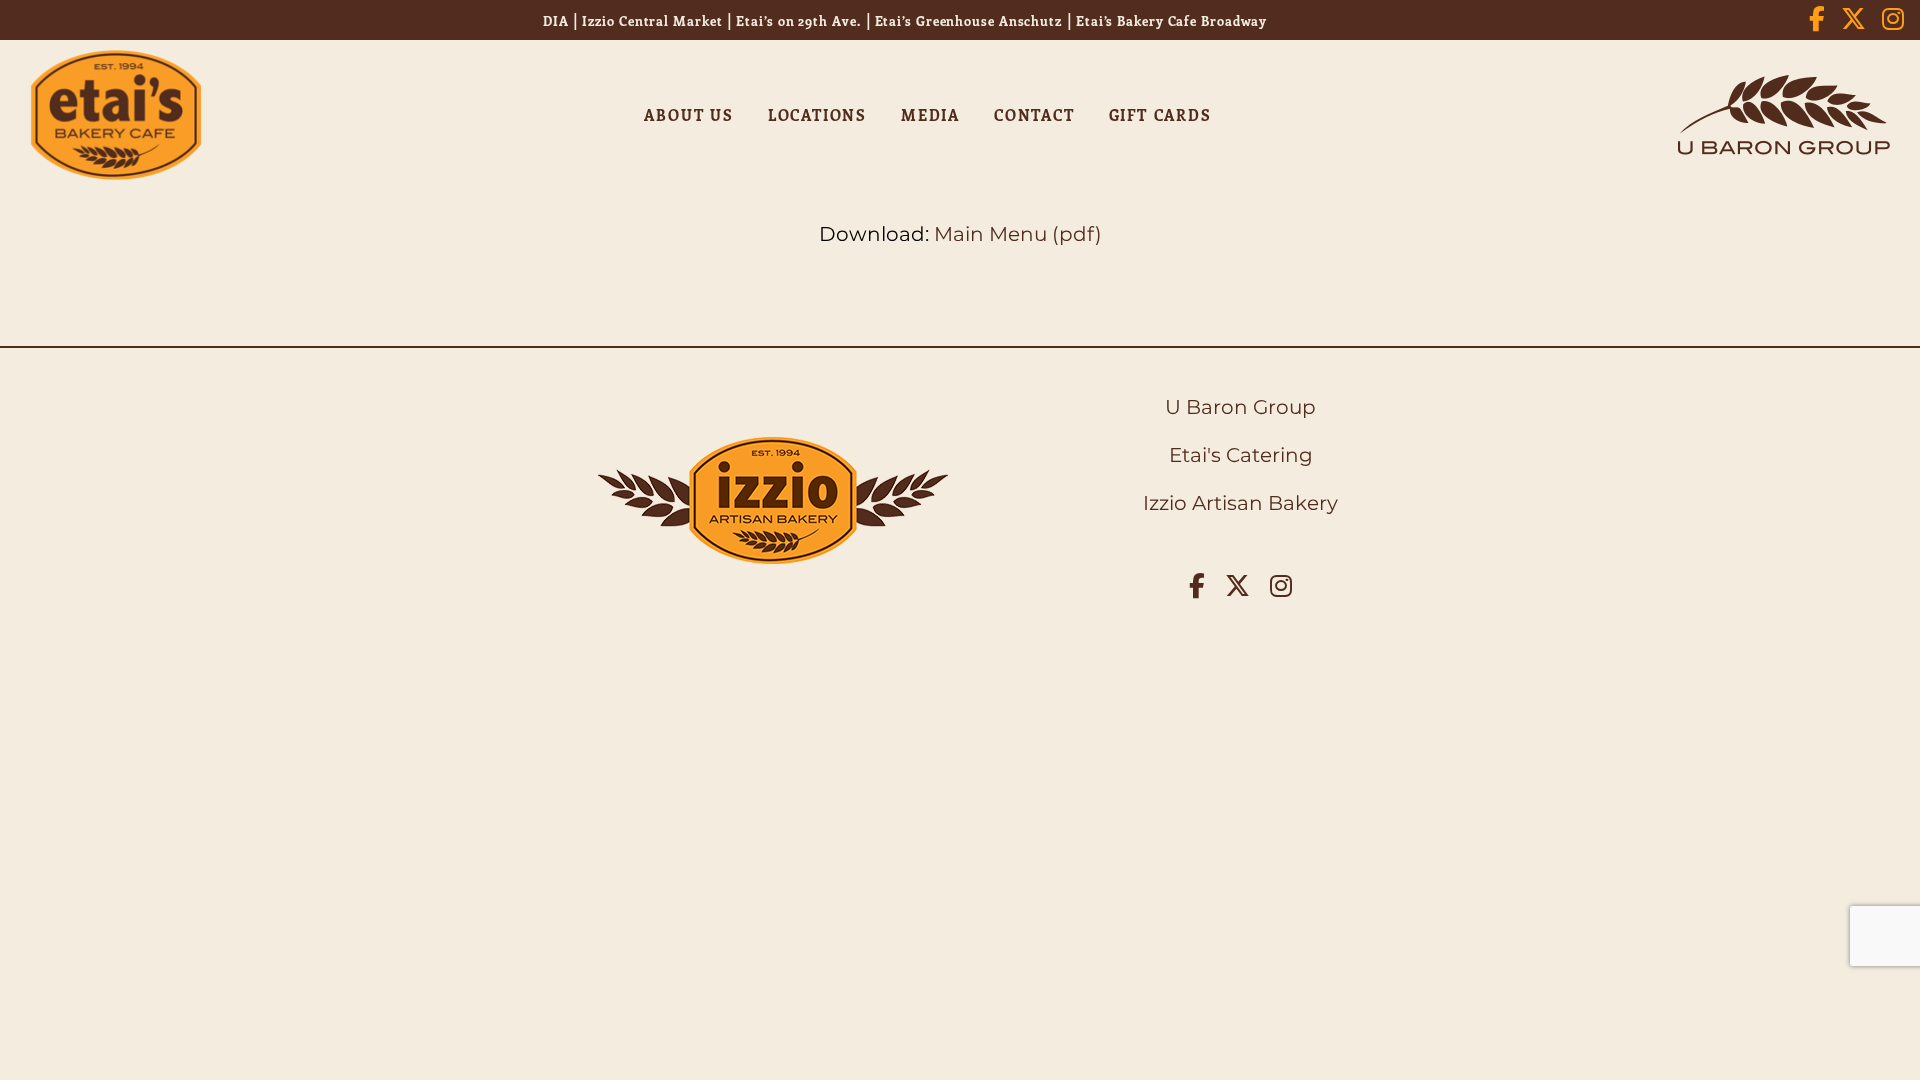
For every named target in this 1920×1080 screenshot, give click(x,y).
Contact (1034, 115)
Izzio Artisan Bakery (1240, 503)
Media (930, 115)
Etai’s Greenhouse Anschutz (968, 20)
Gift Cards (1160, 115)
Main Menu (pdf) (1018, 234)
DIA (556, 20)
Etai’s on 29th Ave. (798, 20)
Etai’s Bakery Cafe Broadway (1171, 20)
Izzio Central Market (652, 20)
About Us (688, 115)
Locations (817, 115)
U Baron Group (1240, 407)
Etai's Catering (1241, 455)
